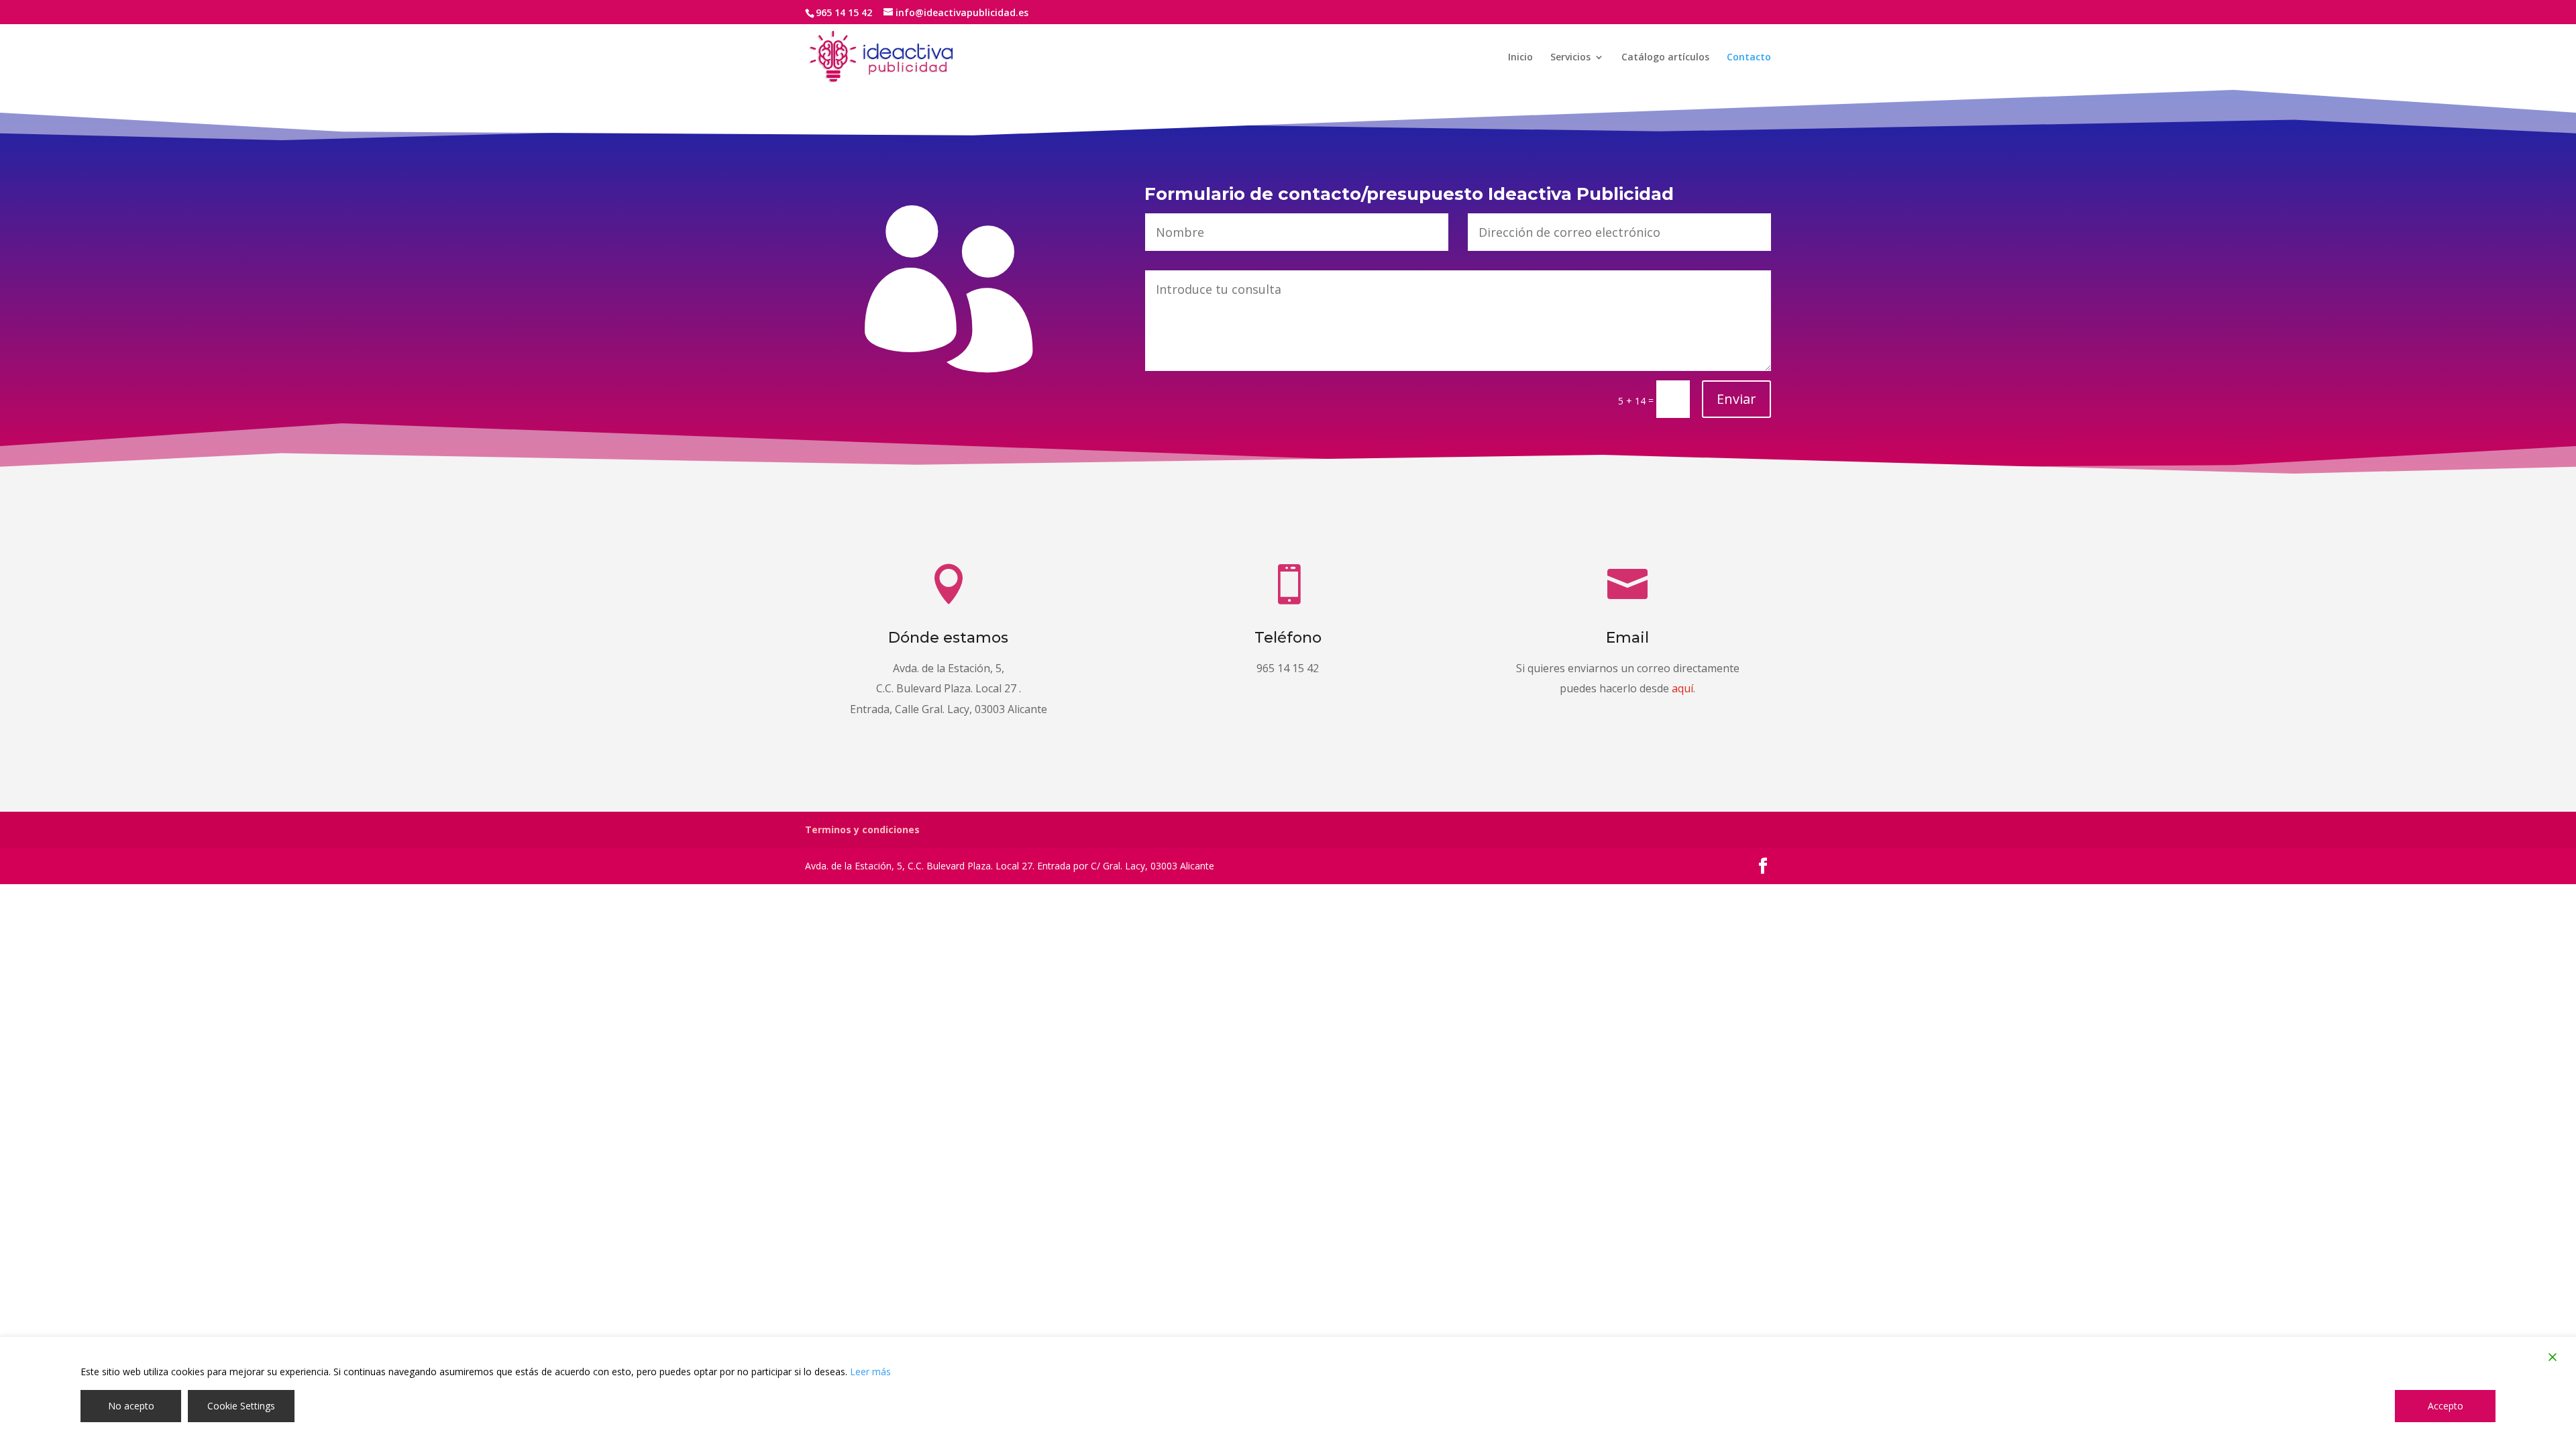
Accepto (2446, 1406)
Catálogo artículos (1665, 58)
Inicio (1520, 58)
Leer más (870, 1372)
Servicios (1570, 58)
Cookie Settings (241, 1406)
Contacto (1749, 58)
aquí (1682, 688)
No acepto (131, 1406)
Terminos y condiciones (862, 829)
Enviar (1736, 399)
